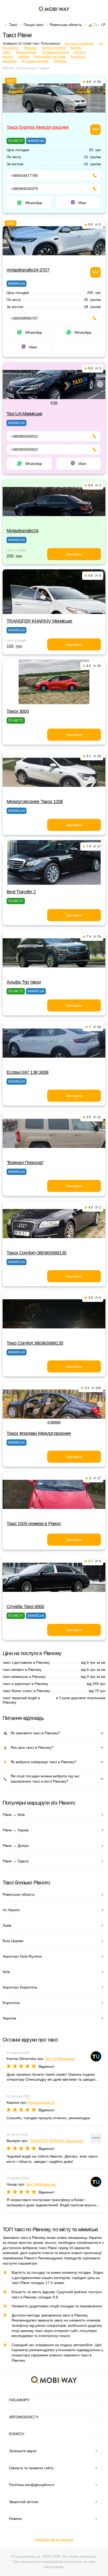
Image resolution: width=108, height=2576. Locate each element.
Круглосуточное (54, 48)
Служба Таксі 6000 (25, 1607)
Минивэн (30, 48)
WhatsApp (34, 203)
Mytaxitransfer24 (22, 531)
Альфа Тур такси (24, 982)
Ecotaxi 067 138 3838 (28, 1072)
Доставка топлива (35, 61)
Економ (24, 57)
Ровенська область (66, 25)
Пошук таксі (34, 25)
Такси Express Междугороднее (38, 127)
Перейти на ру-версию (54, 2540)
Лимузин (60, 61)
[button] (53, 403)
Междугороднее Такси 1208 (35, 802)
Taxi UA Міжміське (25, 414)
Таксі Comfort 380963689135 (35, 1343)
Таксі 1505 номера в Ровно (34, 1524)
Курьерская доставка (50, 57)
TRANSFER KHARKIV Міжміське (39, 621)
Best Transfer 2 (21, 892)
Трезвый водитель (55, 52)
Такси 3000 (18, 711)
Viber (82, 203)
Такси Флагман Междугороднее (39, 1433)
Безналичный (26, 52)
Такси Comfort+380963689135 (36, 1253)
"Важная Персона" (25, 1163)
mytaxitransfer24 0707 (28, 270)
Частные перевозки (79, 44)
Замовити (74, 554)
